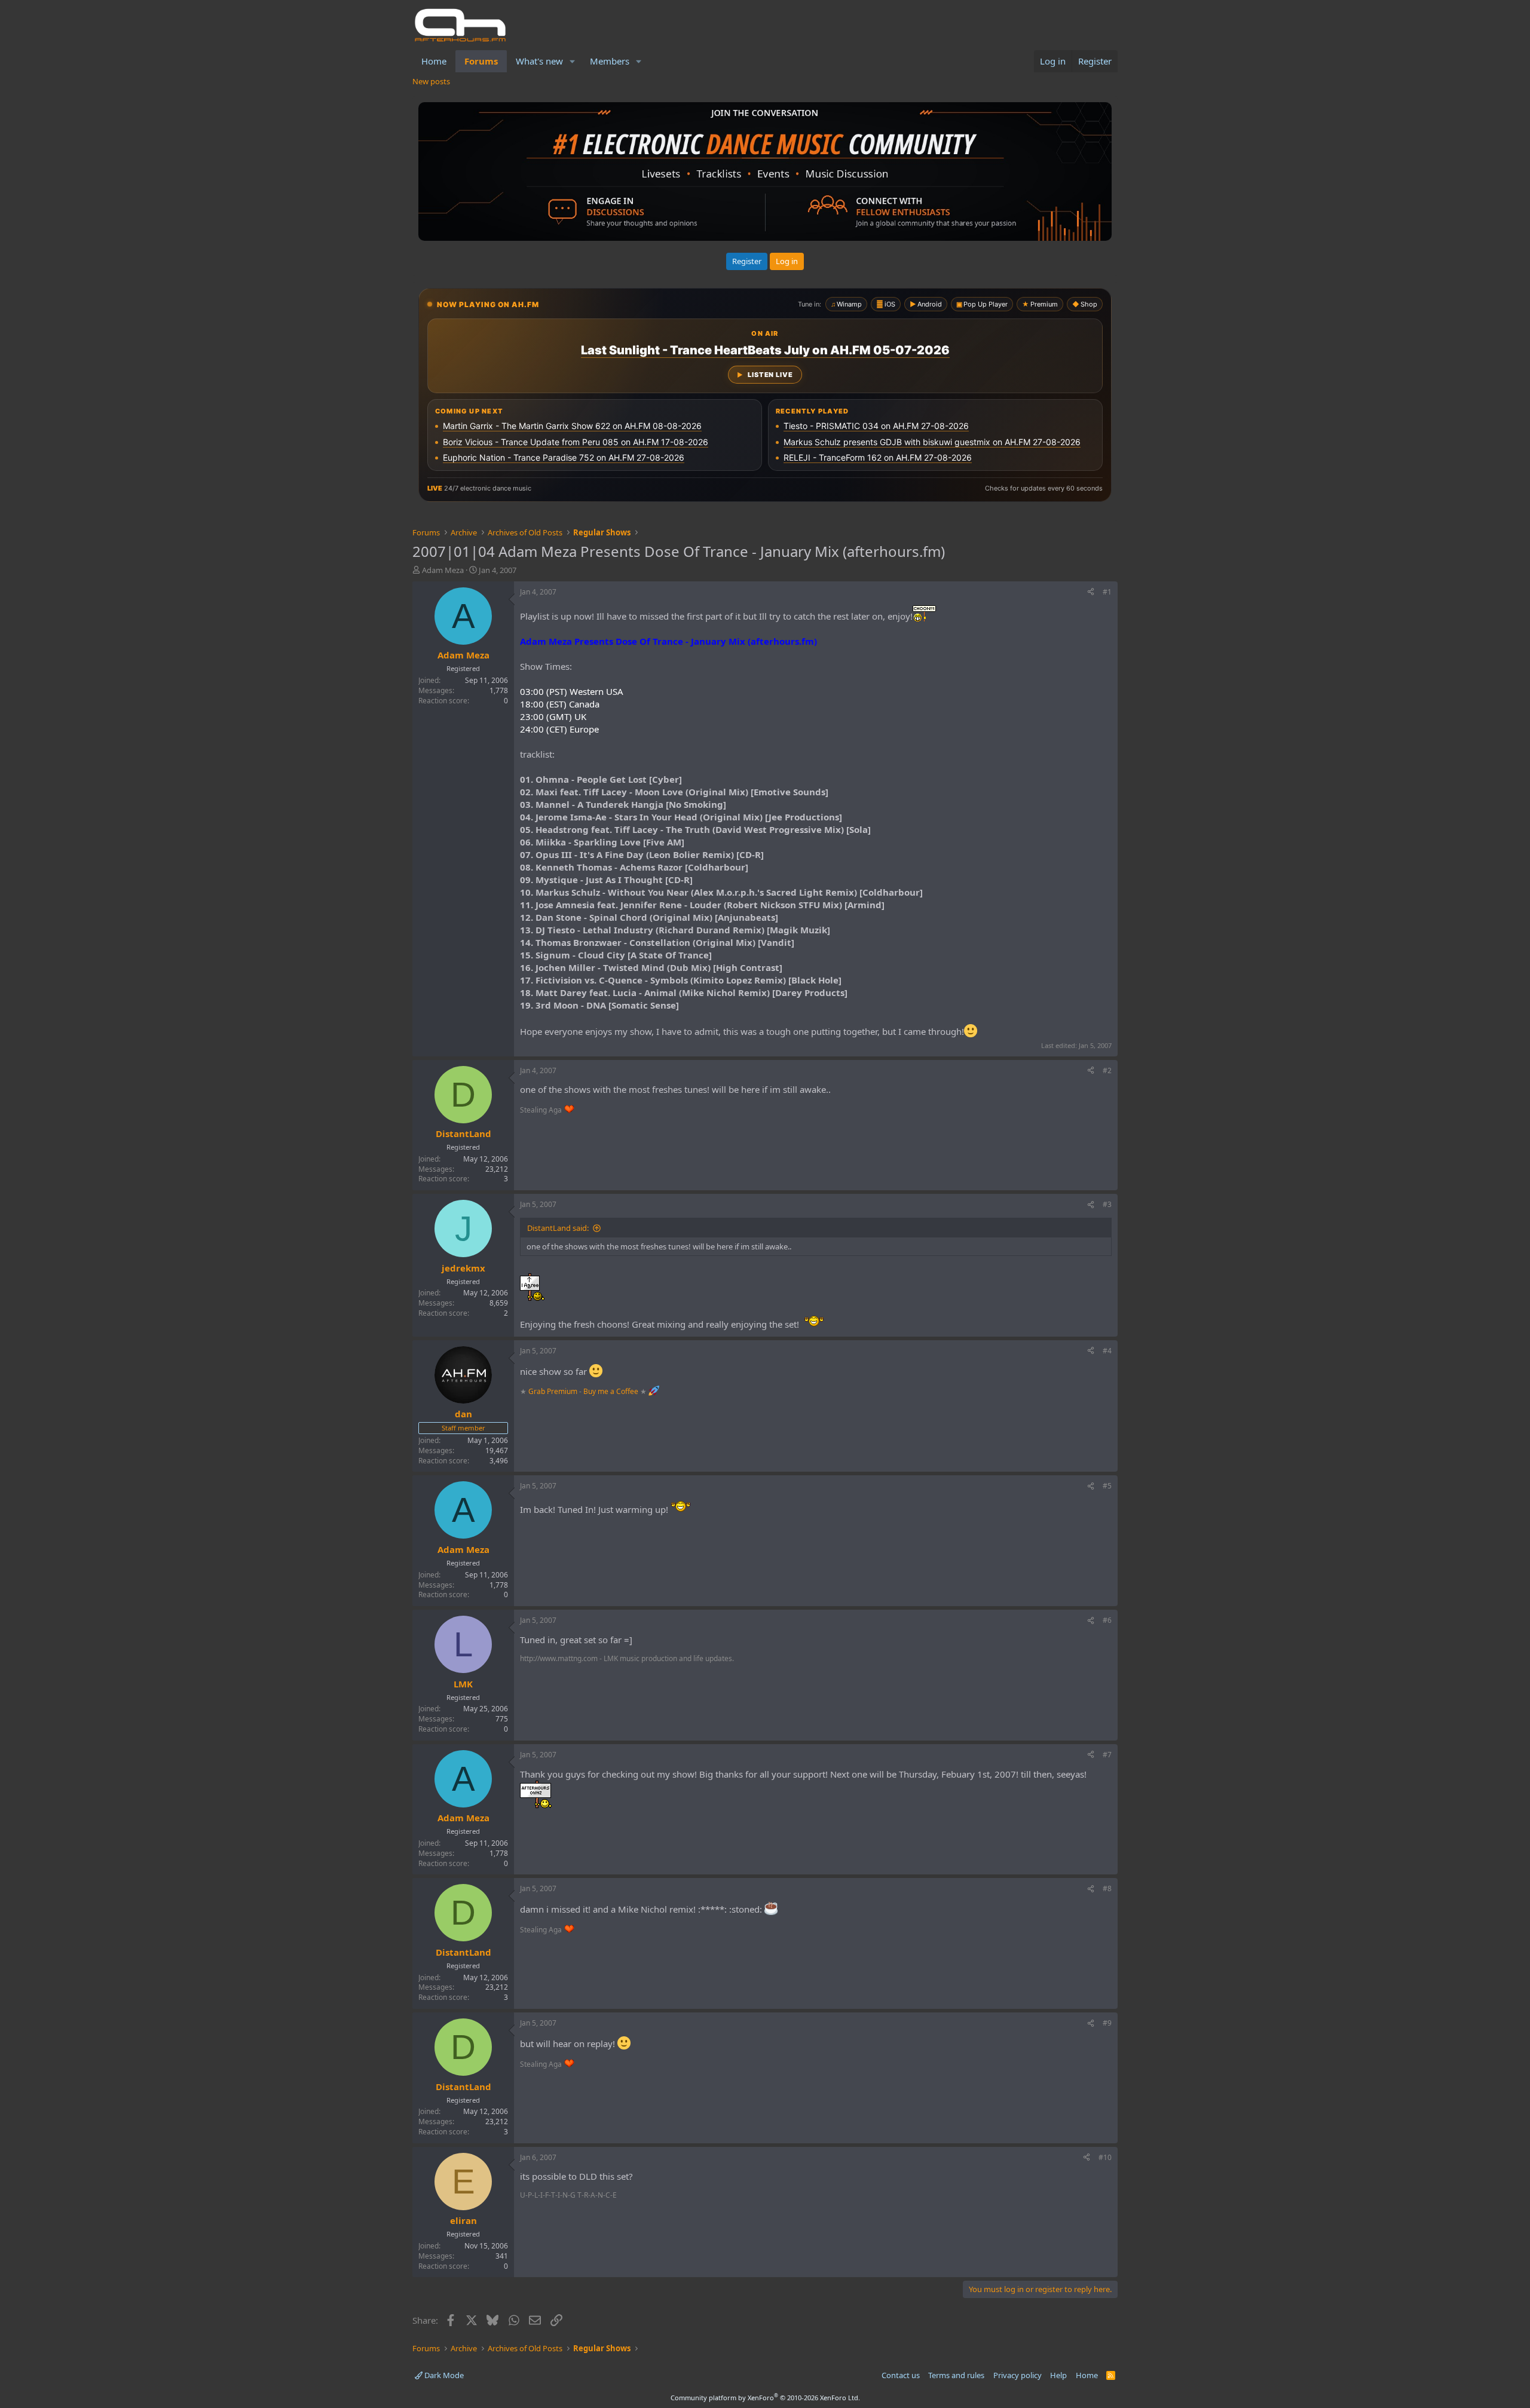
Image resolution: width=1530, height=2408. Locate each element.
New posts (431, 81)
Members (610, 61)
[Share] (1091, 592)
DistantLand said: (558, 1228)
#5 (1107, 1486)
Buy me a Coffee (611, 1391)
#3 (1107, 1204)
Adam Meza (443, 570)
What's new (539, 61)
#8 (1107, 1888)
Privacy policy (1018, 2375)
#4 (1107, 1351)
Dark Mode (443, 2375)
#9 (1107, 2023)
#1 (1107, 592)
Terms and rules (956, 2375)
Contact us (901, 2375)
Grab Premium (554, 1391)
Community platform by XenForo (765, 2398)
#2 (1107, 1070)
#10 (1105, 2157)
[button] (573, 61)
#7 (1107, 1755)
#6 (1107, 1620)
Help (1058, 2375)
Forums (481, 61)
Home (434, 61)
